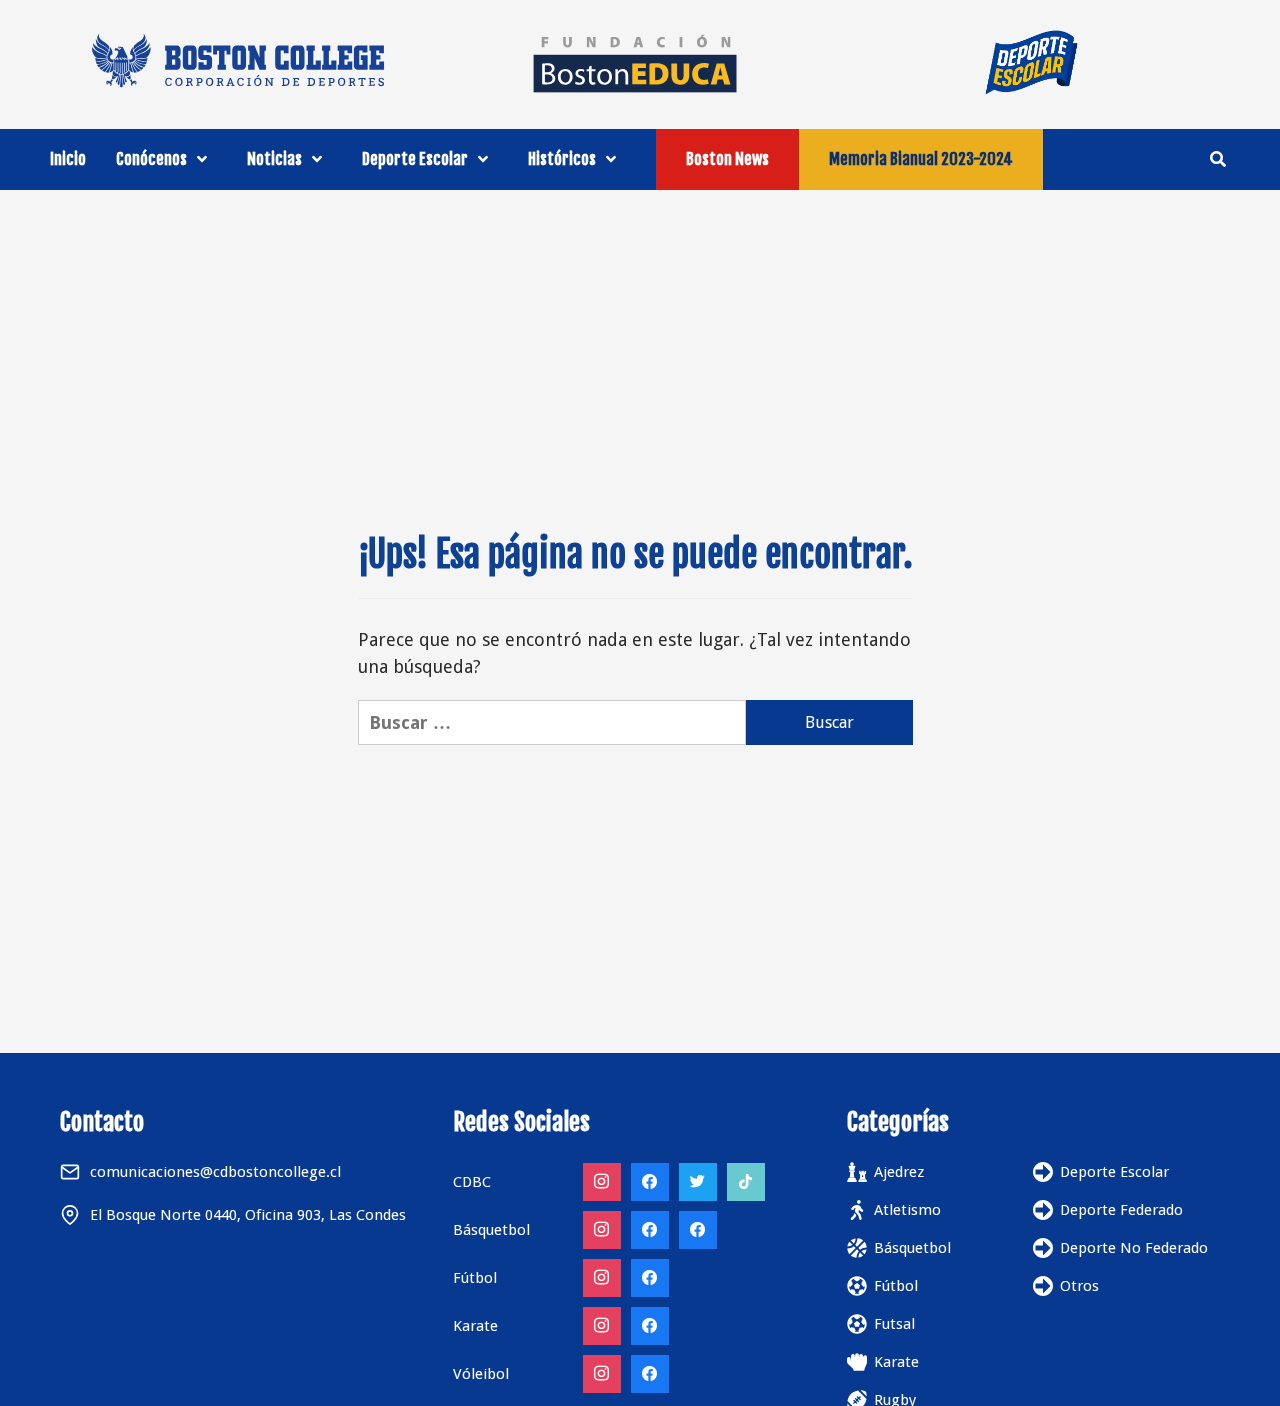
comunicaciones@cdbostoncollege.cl (215, 1172)
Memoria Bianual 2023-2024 (921, 159)
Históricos (562, 159)
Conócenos (151, 159)
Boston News (727, 159)
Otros (1079, 1286)
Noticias (274, 159)
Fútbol (896, 1286)
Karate (896, 1362)
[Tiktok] (746, 1182)
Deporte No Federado (1134, 1248)
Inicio (68, 159)
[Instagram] (602, 1182)
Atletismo (907, 1210)
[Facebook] (650, 1182)
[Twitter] (698, 1182)
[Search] (1217, 159)
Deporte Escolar (415, 159)
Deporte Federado (1121, 1210)
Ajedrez (899, 1172)
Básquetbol (912, 1248)
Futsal (894, 1324)
